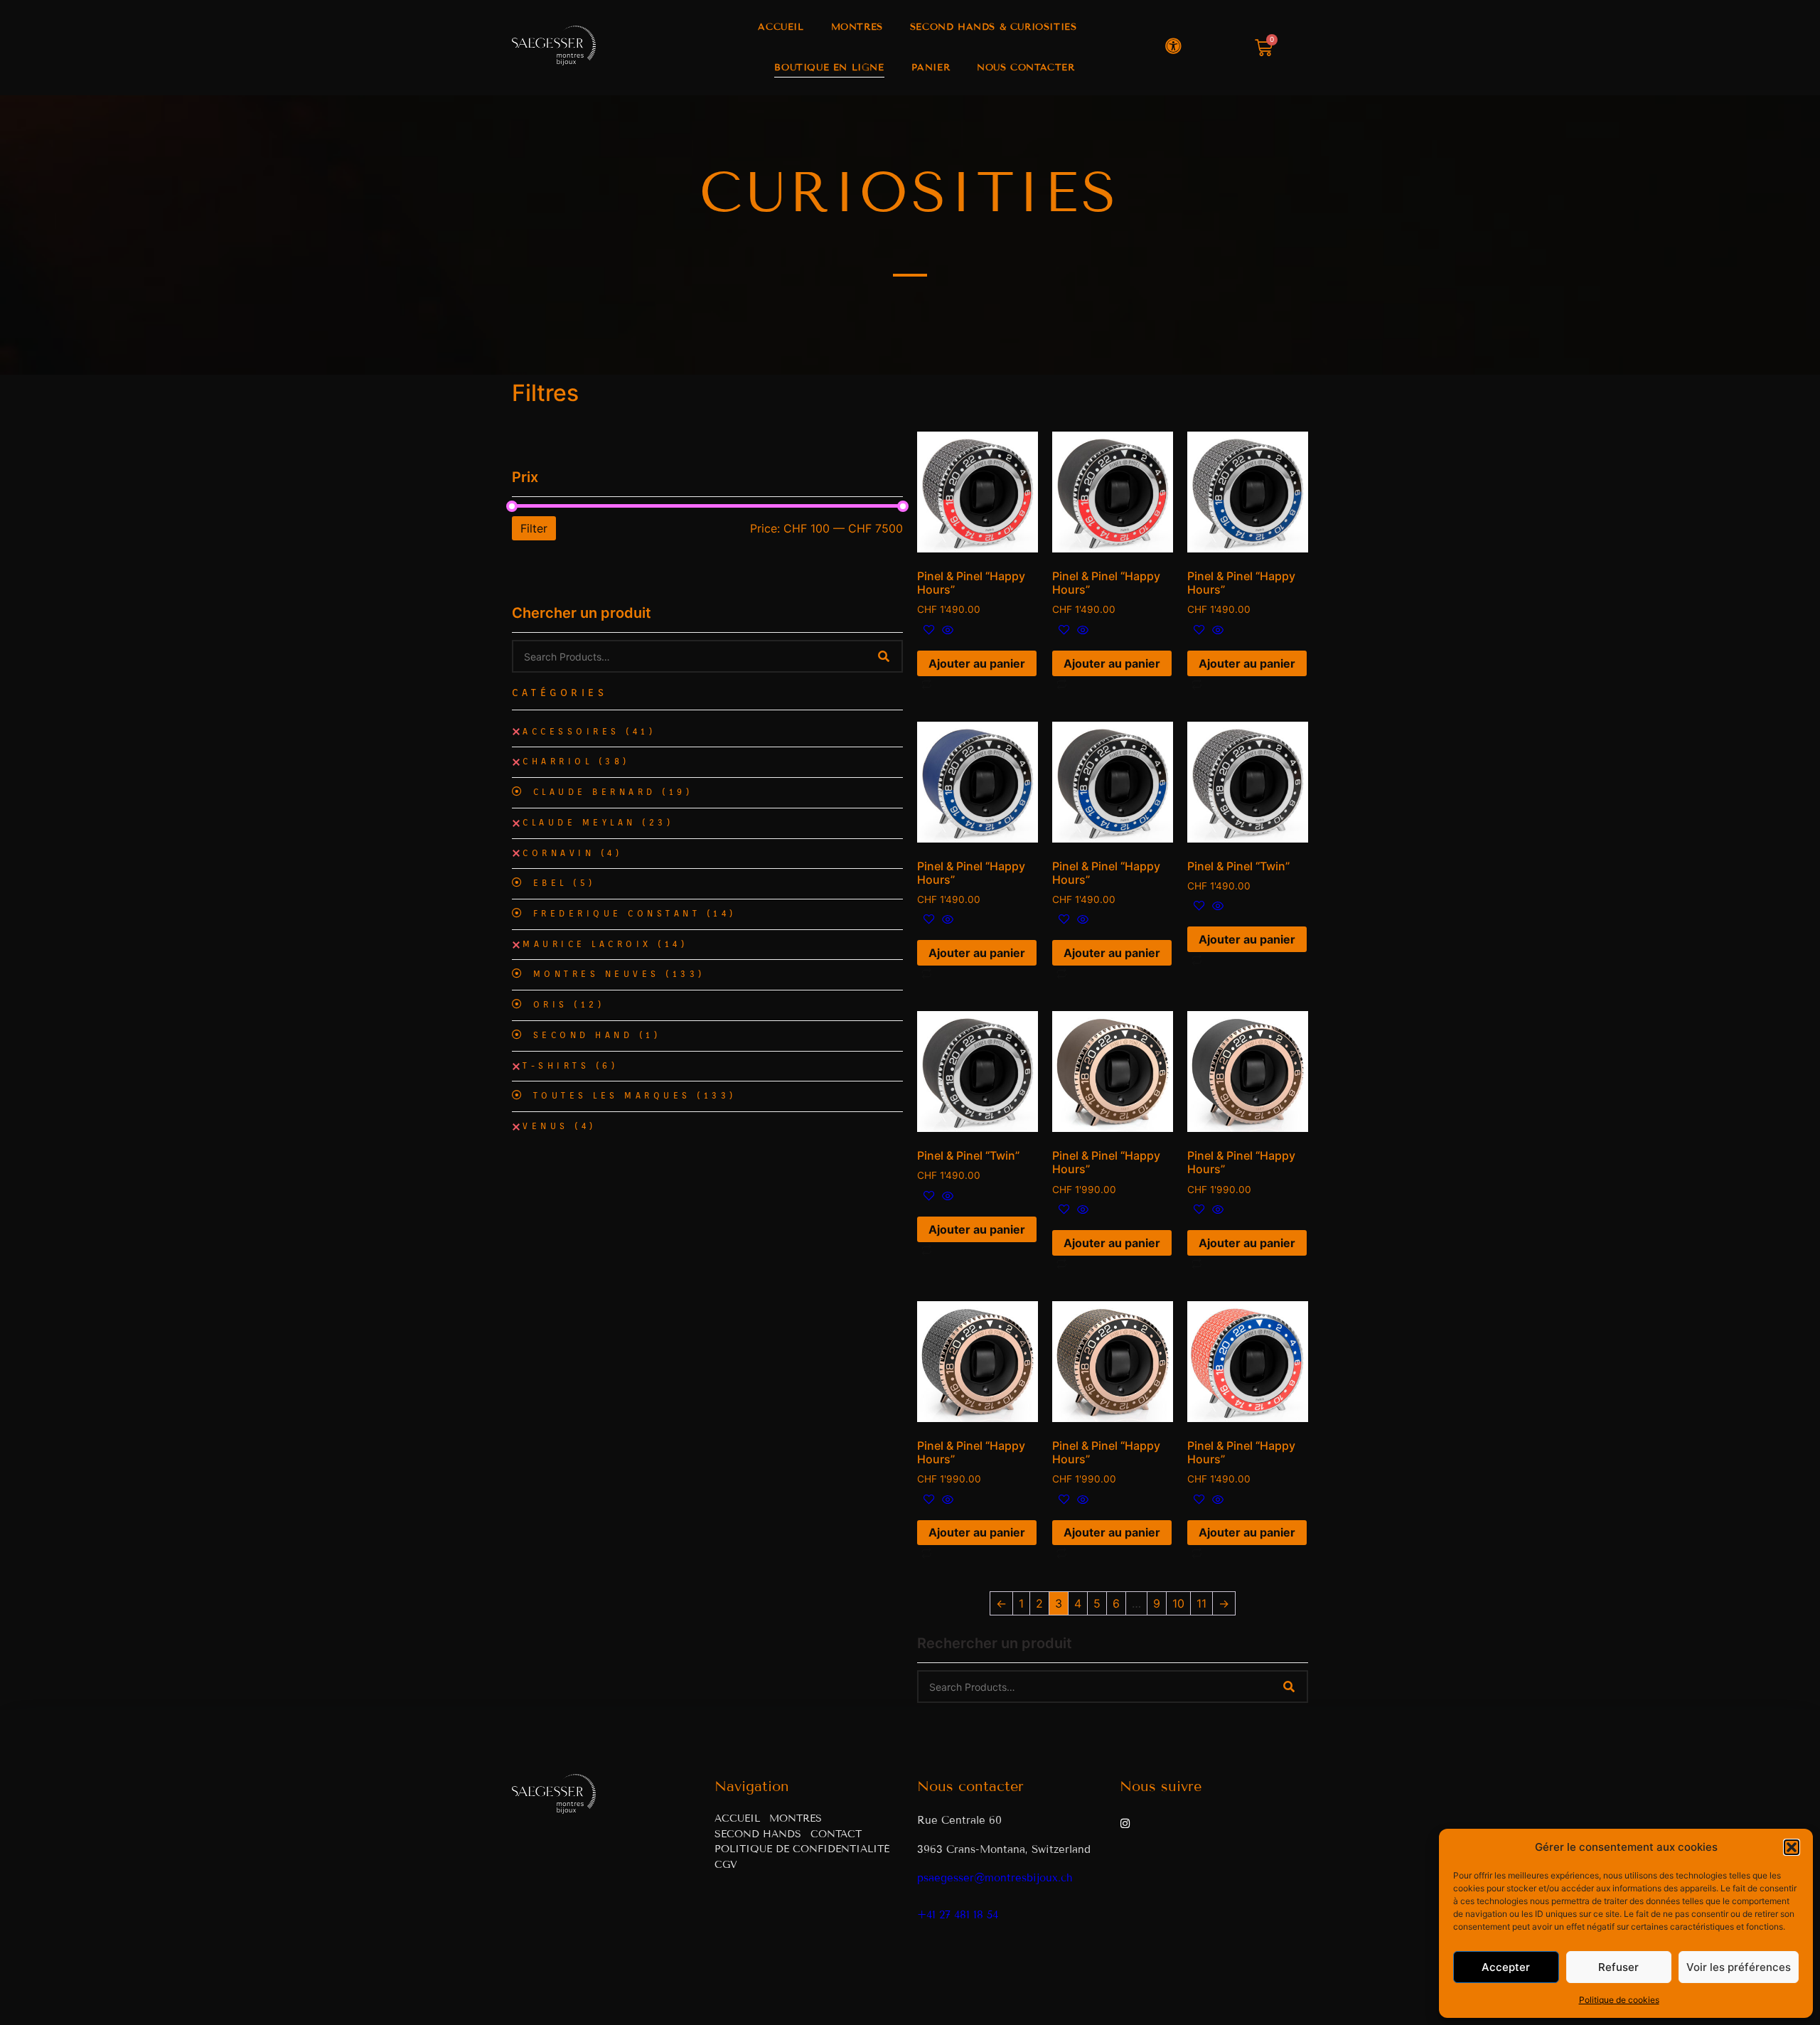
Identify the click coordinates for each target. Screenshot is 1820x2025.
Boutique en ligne (829, 68)
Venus (560, 1126)
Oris (569, 1005)
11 (1201, 1603)
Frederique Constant (635, 914)
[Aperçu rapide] (946, 631)
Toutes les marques (635, 1096)
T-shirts (570, 1066)
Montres (857, 27)
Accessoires (589, 732)
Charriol (576, 762)
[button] (1792, 1847)
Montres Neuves (619, 974)
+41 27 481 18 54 (958, 1915)
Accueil (781, 27)
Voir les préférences (1739, 1967)
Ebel (564, 883)
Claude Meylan (598, 823)
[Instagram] (1125, 1823)
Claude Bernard (613, 792)
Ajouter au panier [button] (977, 663)
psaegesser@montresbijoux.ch (995, 1878)
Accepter (1506, 1967)
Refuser (1618, 1967)
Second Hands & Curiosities (994, 27)
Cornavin (572, 853)
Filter (534, 528)
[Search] (884, 656)
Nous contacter (1026, 68)
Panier (931, 68)
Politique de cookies (1619, 2000)
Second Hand (597, 1035)
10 (1178, 1603)
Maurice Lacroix (605, 944)
